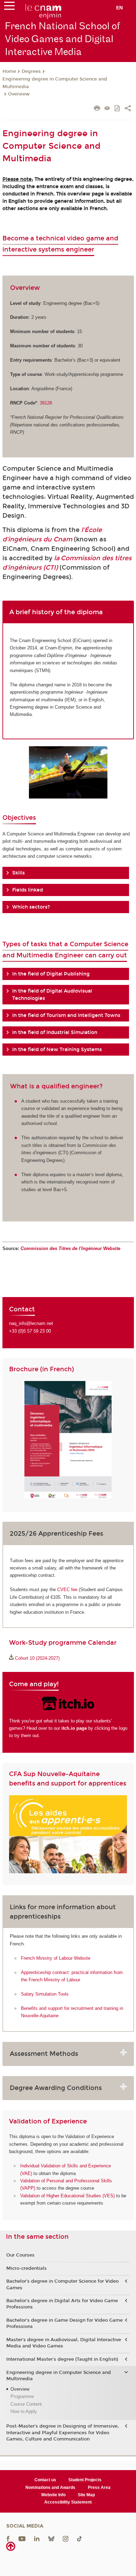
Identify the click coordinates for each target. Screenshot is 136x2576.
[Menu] (9, 7)
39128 (46, 403)
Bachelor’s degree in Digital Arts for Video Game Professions (62, 2304)
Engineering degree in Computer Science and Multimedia (55, 83)
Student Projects (85, 2480)
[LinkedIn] (37, 2538)
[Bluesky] (51, 2538)
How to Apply (24, 2411)
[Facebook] (8, 2538)
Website (70, 1248)
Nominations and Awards (50, 2488)
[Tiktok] (80, 2538)
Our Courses (20, 2255)
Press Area (99, 2488)
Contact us (45, 2480)
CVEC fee (67, 1590)
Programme (22, 2396)
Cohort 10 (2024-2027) (37, 1658)
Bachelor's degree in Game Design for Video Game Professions (65, 2323)
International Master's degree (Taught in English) (62, 2359)
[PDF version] (118, 109)
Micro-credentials (27, 2268)
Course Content (26, 2404)
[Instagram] (66, 2538)
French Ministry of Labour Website (56, 1958)
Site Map (86, 2495)
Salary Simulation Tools (45, 1994)
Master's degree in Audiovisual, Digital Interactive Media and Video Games (64, 2343)
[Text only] (107, 109)
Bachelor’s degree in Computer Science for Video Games (62, 2284)
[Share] (128, 109)
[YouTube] (22, 2538)
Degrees (31, 71)
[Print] (97, 109)
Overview (19, 94)
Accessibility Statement (68, 2502)
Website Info (53, 2495)
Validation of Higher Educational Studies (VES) (67, 2196)
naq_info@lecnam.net (31, 1323)
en (119, 8)
